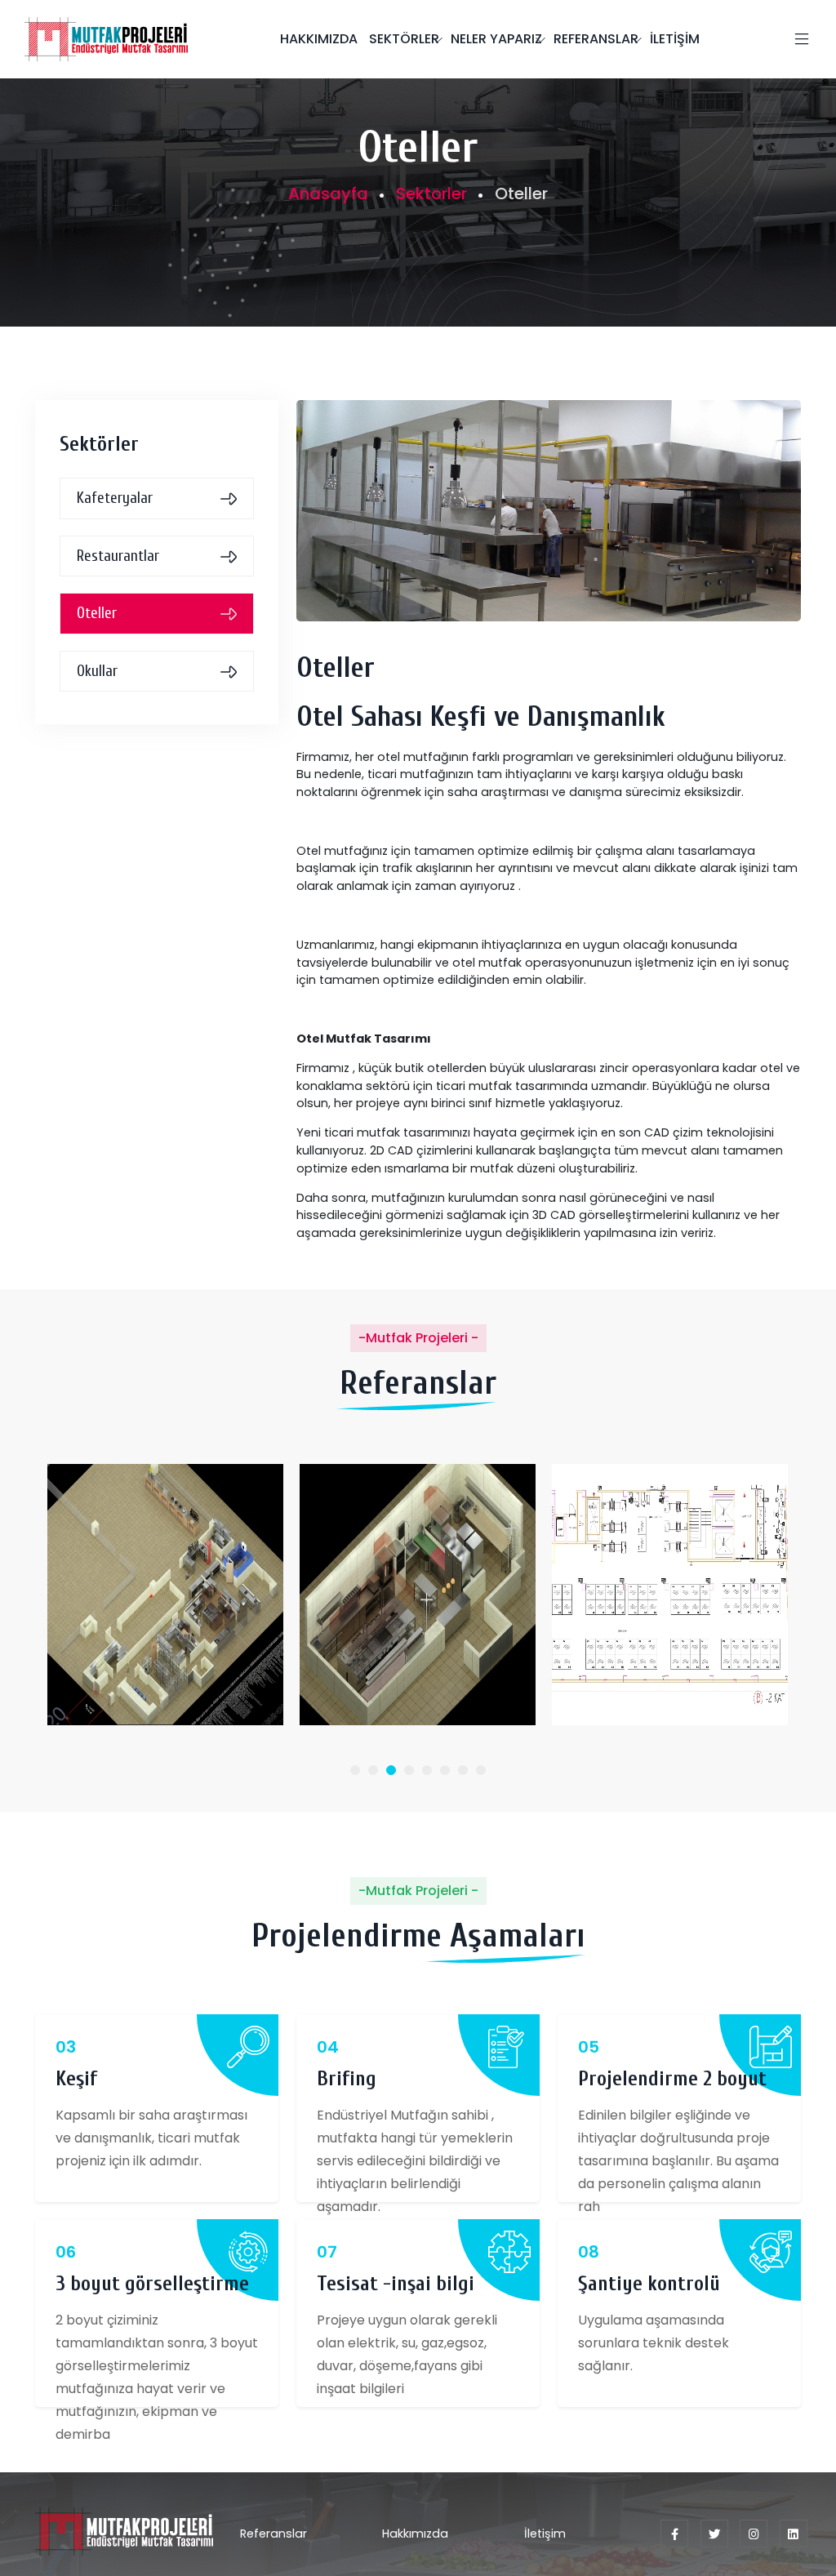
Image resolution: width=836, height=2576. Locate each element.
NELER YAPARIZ (496, 39)
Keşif (76, 2079)
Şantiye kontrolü (649, 2284)
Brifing (347, 2079)
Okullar (97, 671)
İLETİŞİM (675, 39)
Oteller (97, 613)
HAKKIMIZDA (319, 39)
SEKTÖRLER (404, 39)
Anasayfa (328, 194)
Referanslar (273, 2534)
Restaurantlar (118, 556)
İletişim (545, 2534)
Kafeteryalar (115, 498)
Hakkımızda (415, 2534)
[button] (355, 1770)
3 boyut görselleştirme (152, 2284)
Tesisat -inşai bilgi (396, 2284)
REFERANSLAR (596, 39)
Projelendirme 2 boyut (672, 2079)
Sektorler (431, 194)
